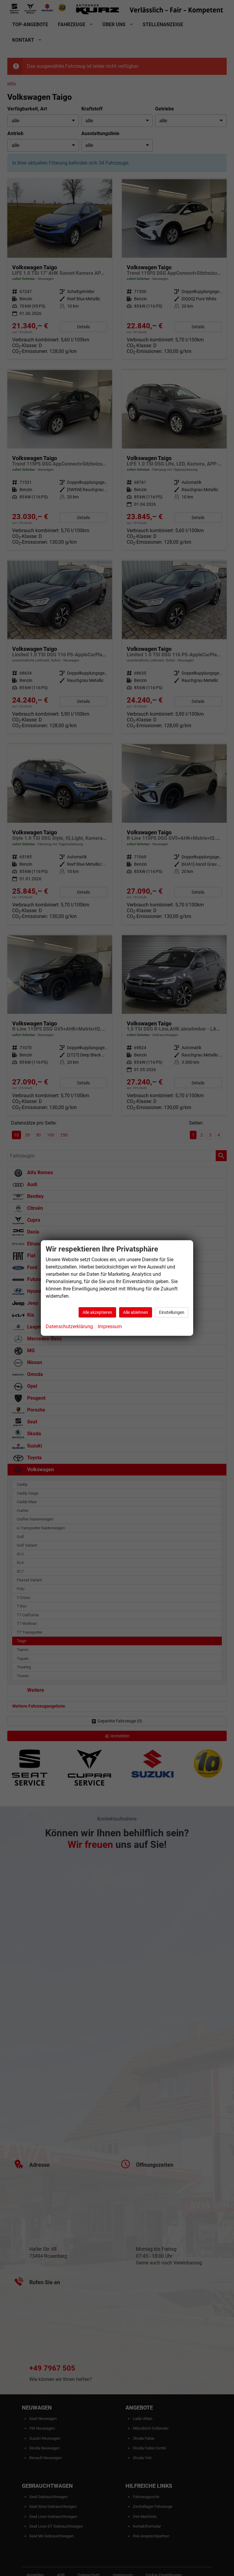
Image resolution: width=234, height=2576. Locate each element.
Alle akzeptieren (97, 1312)
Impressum (110, 1326)
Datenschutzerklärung (69, 1326)
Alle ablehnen (136, 1312)
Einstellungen (172, 1312)
